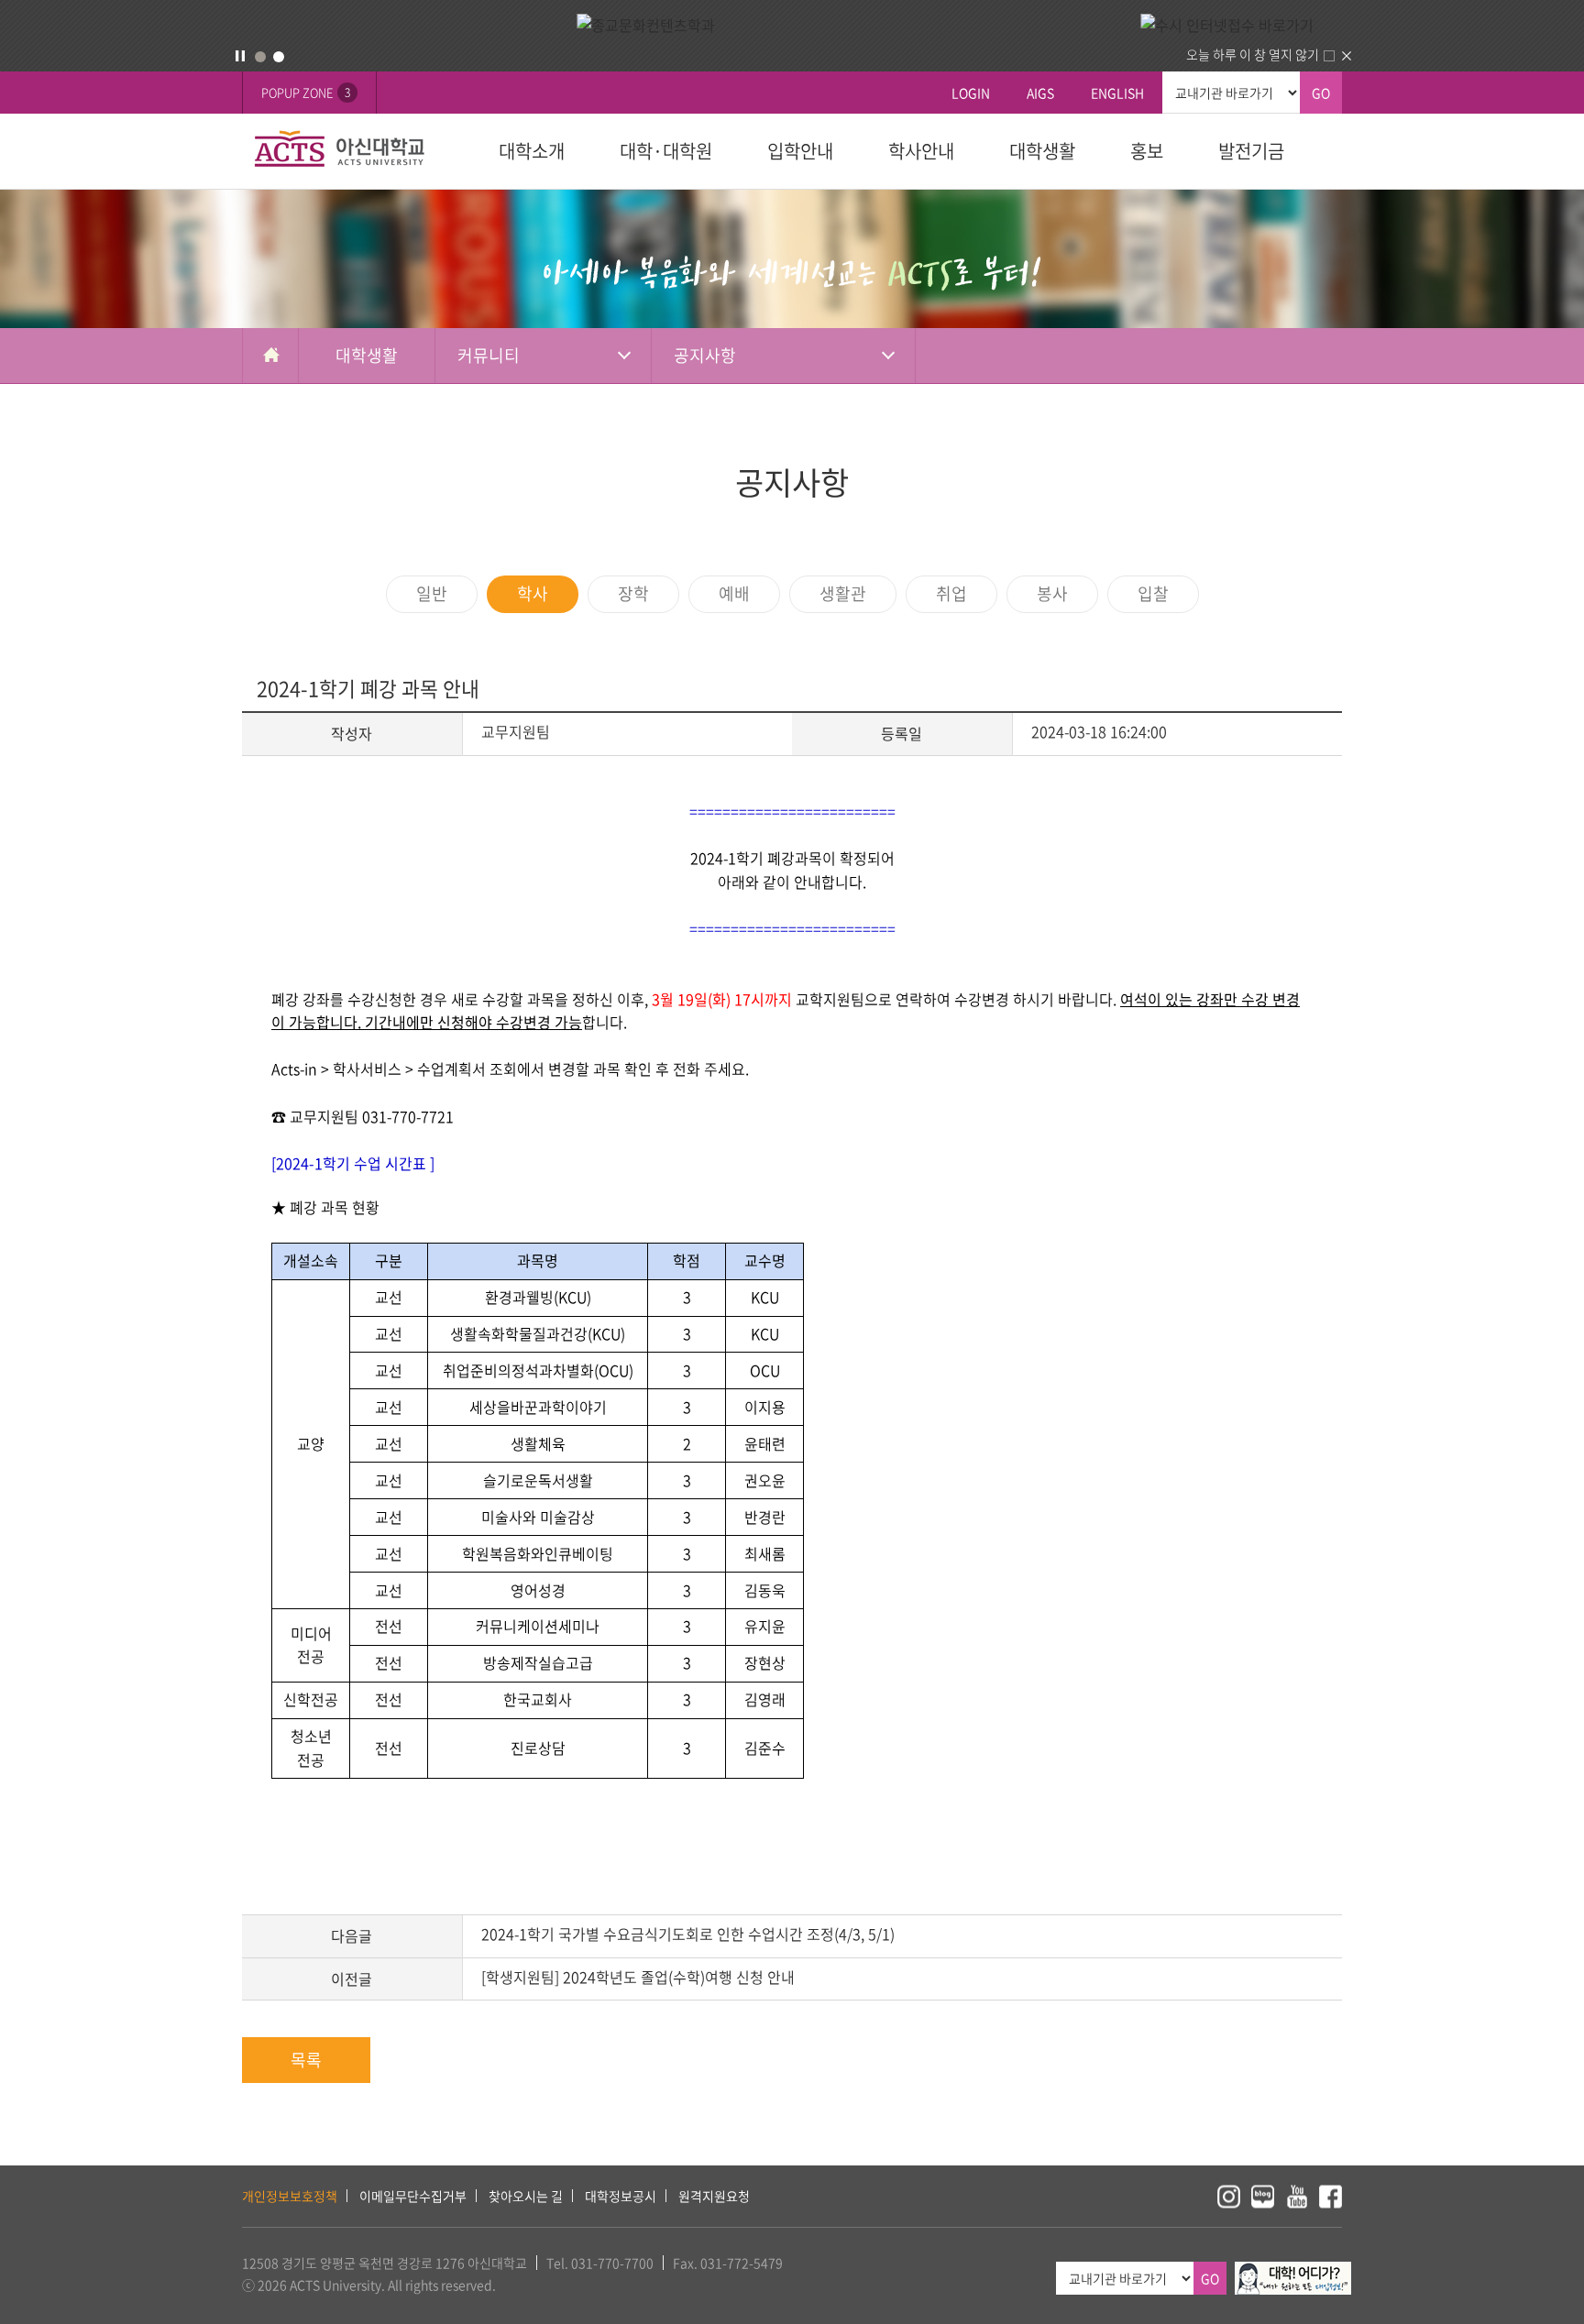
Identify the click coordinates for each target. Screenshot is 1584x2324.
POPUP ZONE (306, 92)
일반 (432, 593)
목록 (306, 2060)
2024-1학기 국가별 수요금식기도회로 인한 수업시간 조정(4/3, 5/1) (688, 1934)
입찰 (1153, 593)
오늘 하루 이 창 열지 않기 (1253, 54)
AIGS (1040, 93)
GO (1321, 93)
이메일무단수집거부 (413, 2196)
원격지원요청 (714, 2196)
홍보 (1147, 151)
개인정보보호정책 (290, 2196)
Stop (240, 56)
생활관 (843, 593)
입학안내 (800, 151)
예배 (734, 593)
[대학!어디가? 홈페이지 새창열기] (1293, 2272)
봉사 (1052, 593)
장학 (633, 593)
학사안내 (921, 151)
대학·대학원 (666, 151)
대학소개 (532, 151)
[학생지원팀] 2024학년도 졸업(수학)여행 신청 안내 (638, 1977)
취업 (951, 593)
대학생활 (1042, 151)
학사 (533, 593)
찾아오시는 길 (526, 2196)
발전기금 (1251, 151)
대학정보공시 (621, 2196)
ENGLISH (1117, 93)
